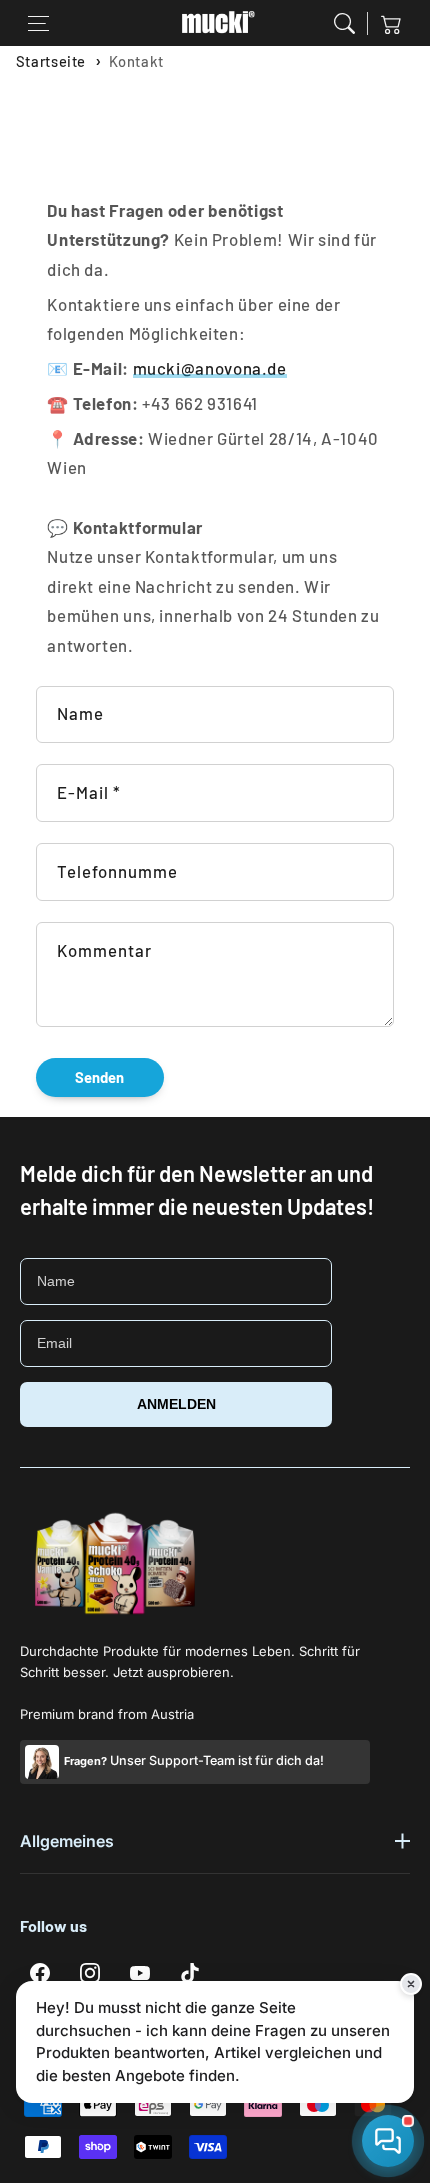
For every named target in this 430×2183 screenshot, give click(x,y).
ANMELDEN (176, 1404)
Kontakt (136, 61)
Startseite (51, 61)
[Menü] (39, 23)
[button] (345, 23)
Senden (99, 1077)
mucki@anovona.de (210, 368)
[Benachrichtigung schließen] (411, 1984)
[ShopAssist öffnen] (388, 2141)
